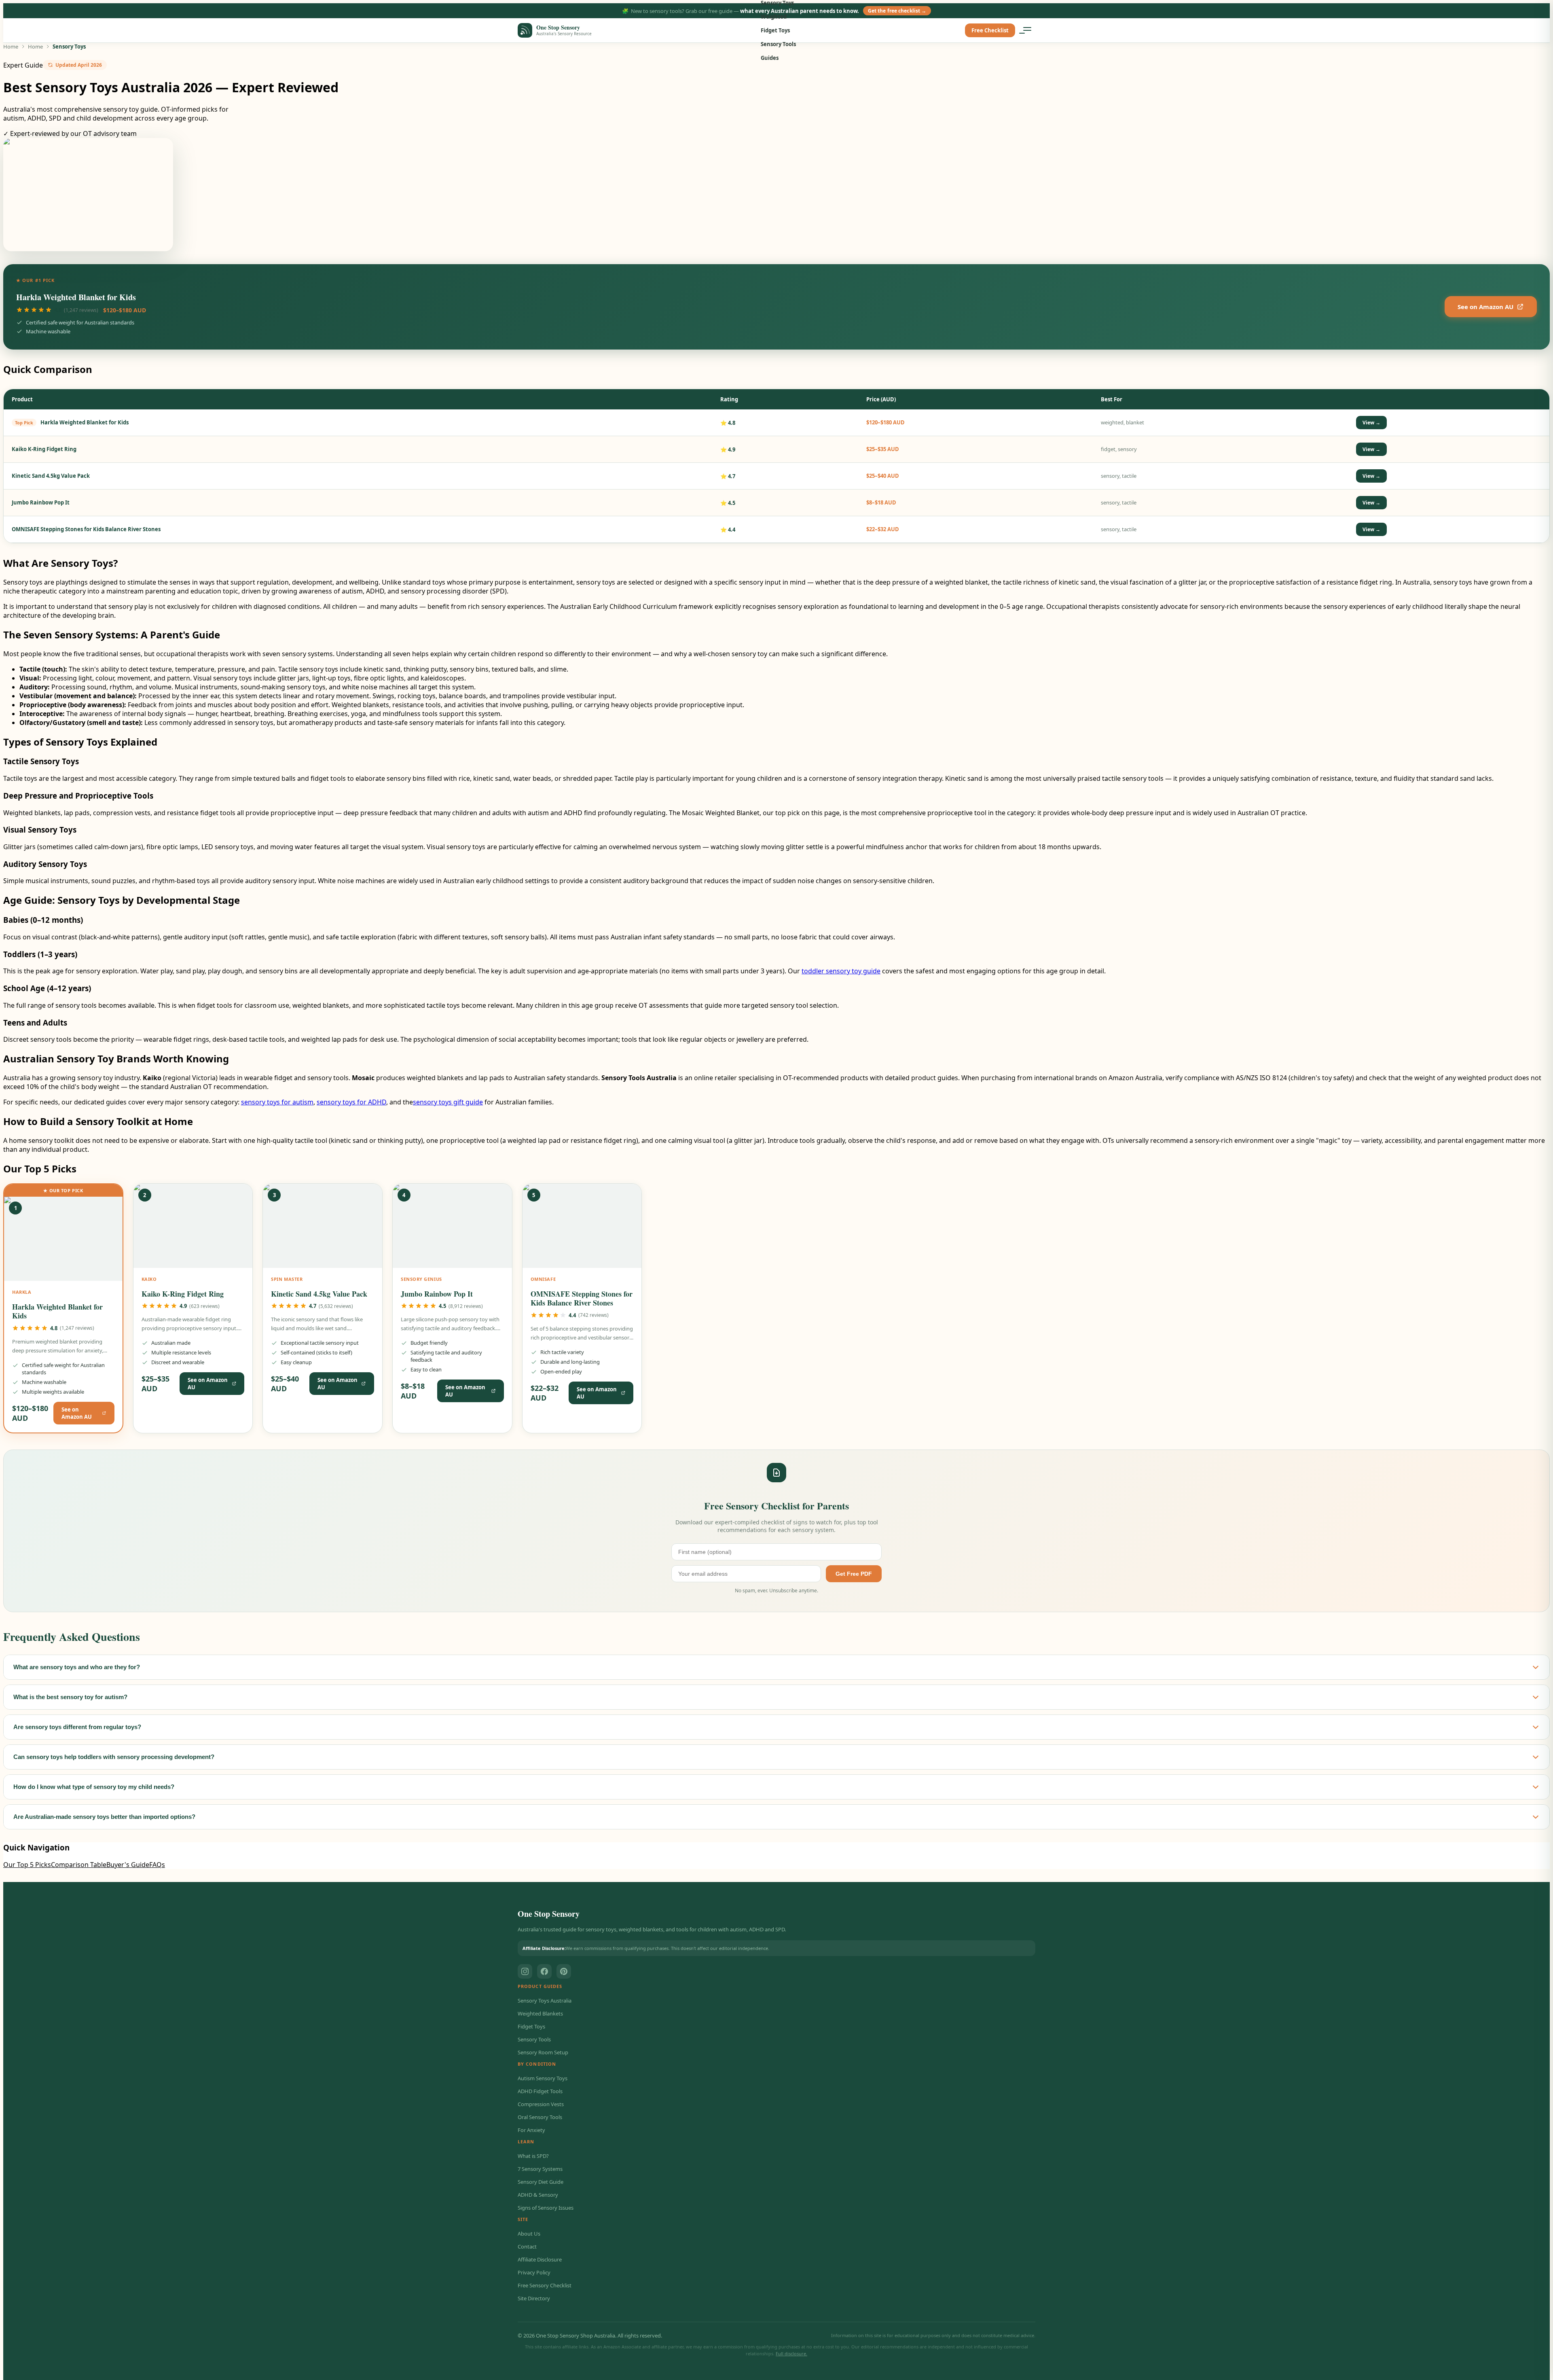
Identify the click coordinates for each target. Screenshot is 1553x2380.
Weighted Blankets (540, 2013)
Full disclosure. (791, 2354)
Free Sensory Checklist (545, 2285)
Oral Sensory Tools (540, 2117)
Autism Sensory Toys (543, 2078)
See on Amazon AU (1485, 307)
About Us (529, 2234)
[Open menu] (1027, 30)
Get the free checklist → (897, 11)
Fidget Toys (775, 30)
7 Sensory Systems (540, 2169)
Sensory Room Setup (543, 2052)
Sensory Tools (778, 44)
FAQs (157, 1865)
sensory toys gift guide (448, 1102)
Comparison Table (79, 1865)
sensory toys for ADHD (351, 1102)
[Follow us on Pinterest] (564, 1971)
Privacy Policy (534, 2272)
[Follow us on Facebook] (544, 1971)
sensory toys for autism (277, 1102)
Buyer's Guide (128, 1865)
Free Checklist (990, 30)
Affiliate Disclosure (540, 2259)
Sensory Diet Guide (541, 2182)
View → (1371, 423)
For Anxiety (531, 2130)
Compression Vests (541, 2104)
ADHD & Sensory (538, 2195)
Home (11, 47)
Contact (527, 2246)
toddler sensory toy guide (841, 971)
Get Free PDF (854, 1574)
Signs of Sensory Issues (546, 2208)
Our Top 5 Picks (27, 1865)
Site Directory (534, 2298)
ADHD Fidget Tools (540, 2091)
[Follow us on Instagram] (525, 1971)
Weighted (774, 17)
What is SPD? (533, 2156)
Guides (770, 58)
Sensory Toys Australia (545, 2001)
